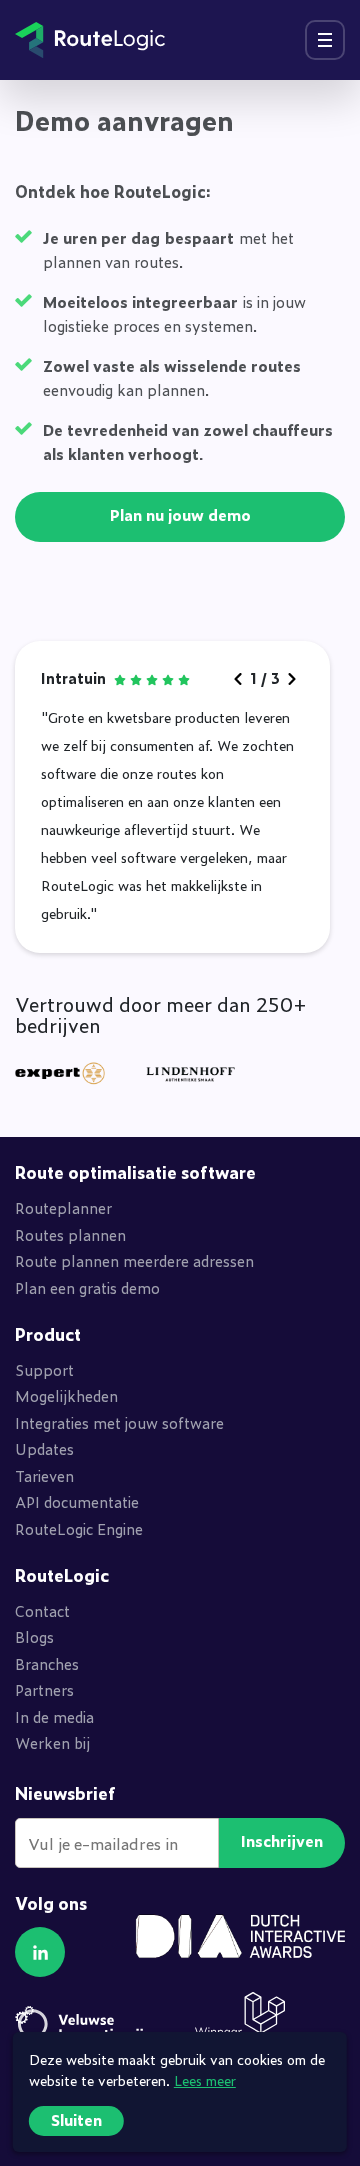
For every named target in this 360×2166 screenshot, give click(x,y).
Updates (44, 1448)
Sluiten (76, 2119)
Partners (44, 1689)
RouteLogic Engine (79, 1528)
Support (44, 1369)
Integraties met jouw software (119, 1422)
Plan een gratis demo (87, 1287)
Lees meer (205, 2079)
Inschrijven (282, 1840)
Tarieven (44, 1475)
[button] (40, 1952)
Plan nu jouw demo (180, 514)
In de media (54, 1716)
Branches (47, 1663)
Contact (42, 1610)
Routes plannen (70, 1234)
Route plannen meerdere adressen (134, 1260)
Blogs (34, 1636)
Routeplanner (63, 1207)
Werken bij (52, 1742)
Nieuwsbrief (65, 1793)
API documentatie (77, 1501)
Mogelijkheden (66, 1395)
